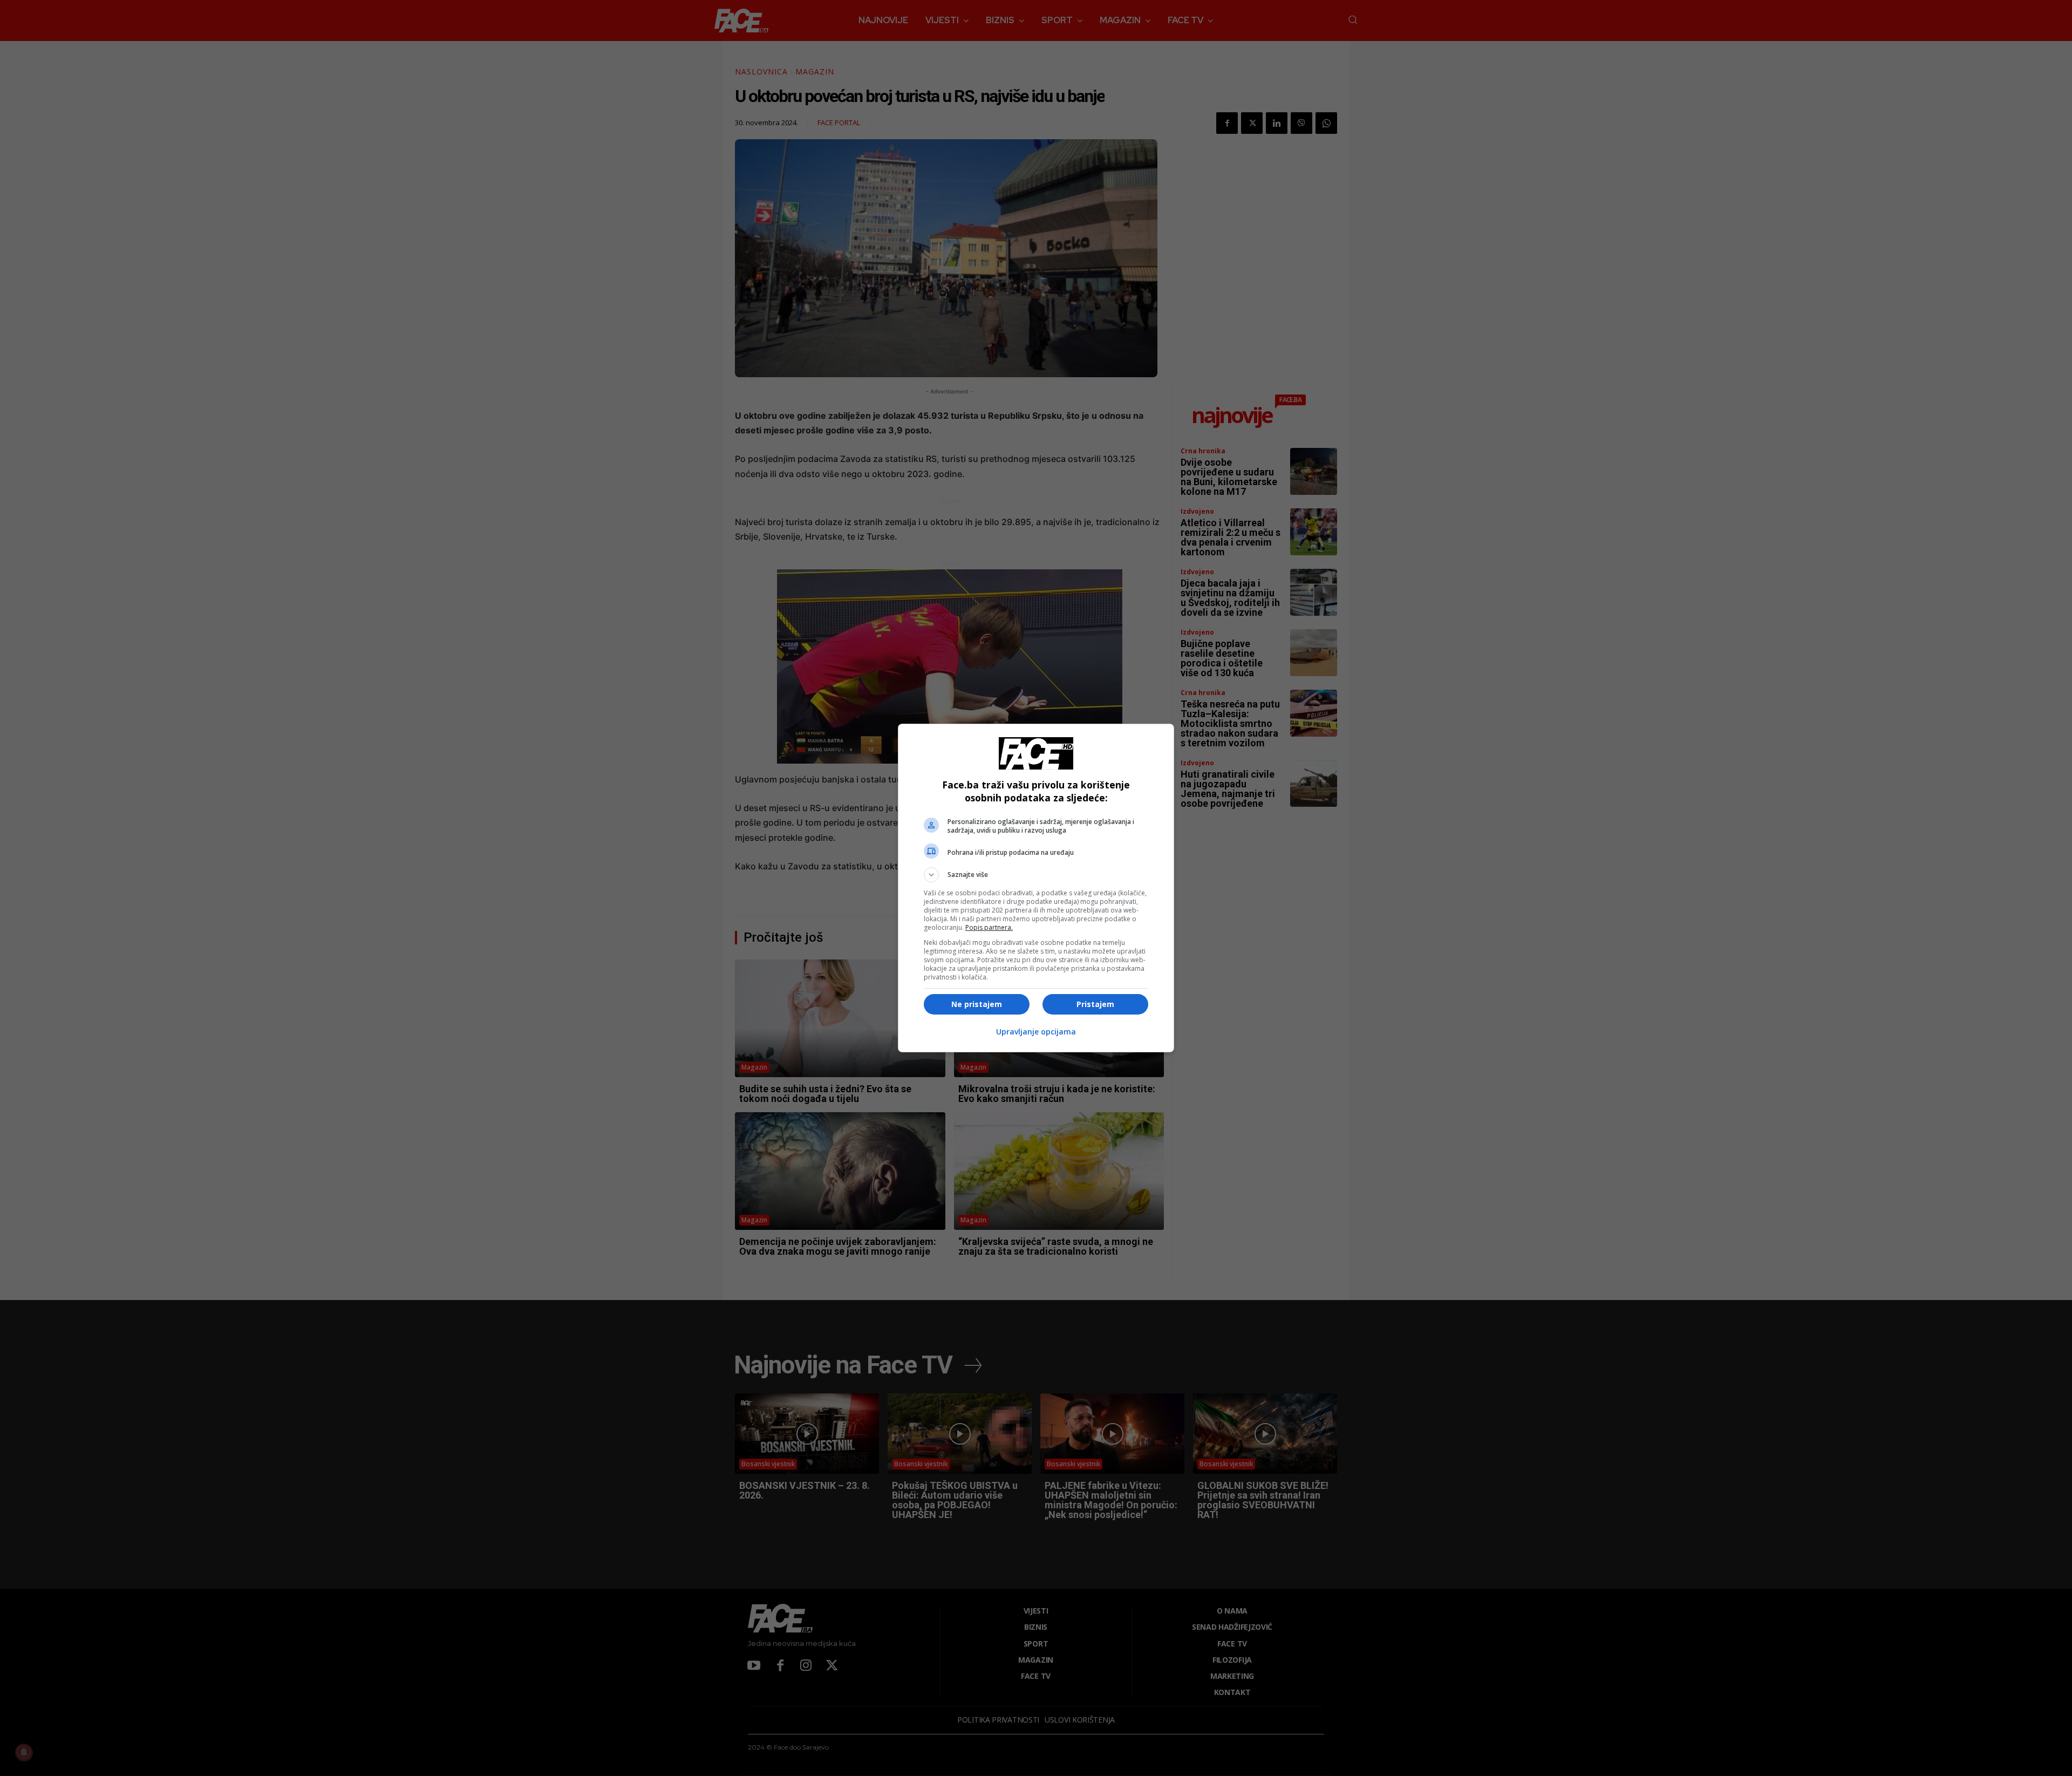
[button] (1036, 875)
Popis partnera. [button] (989, 927)
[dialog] (1036, 888)
